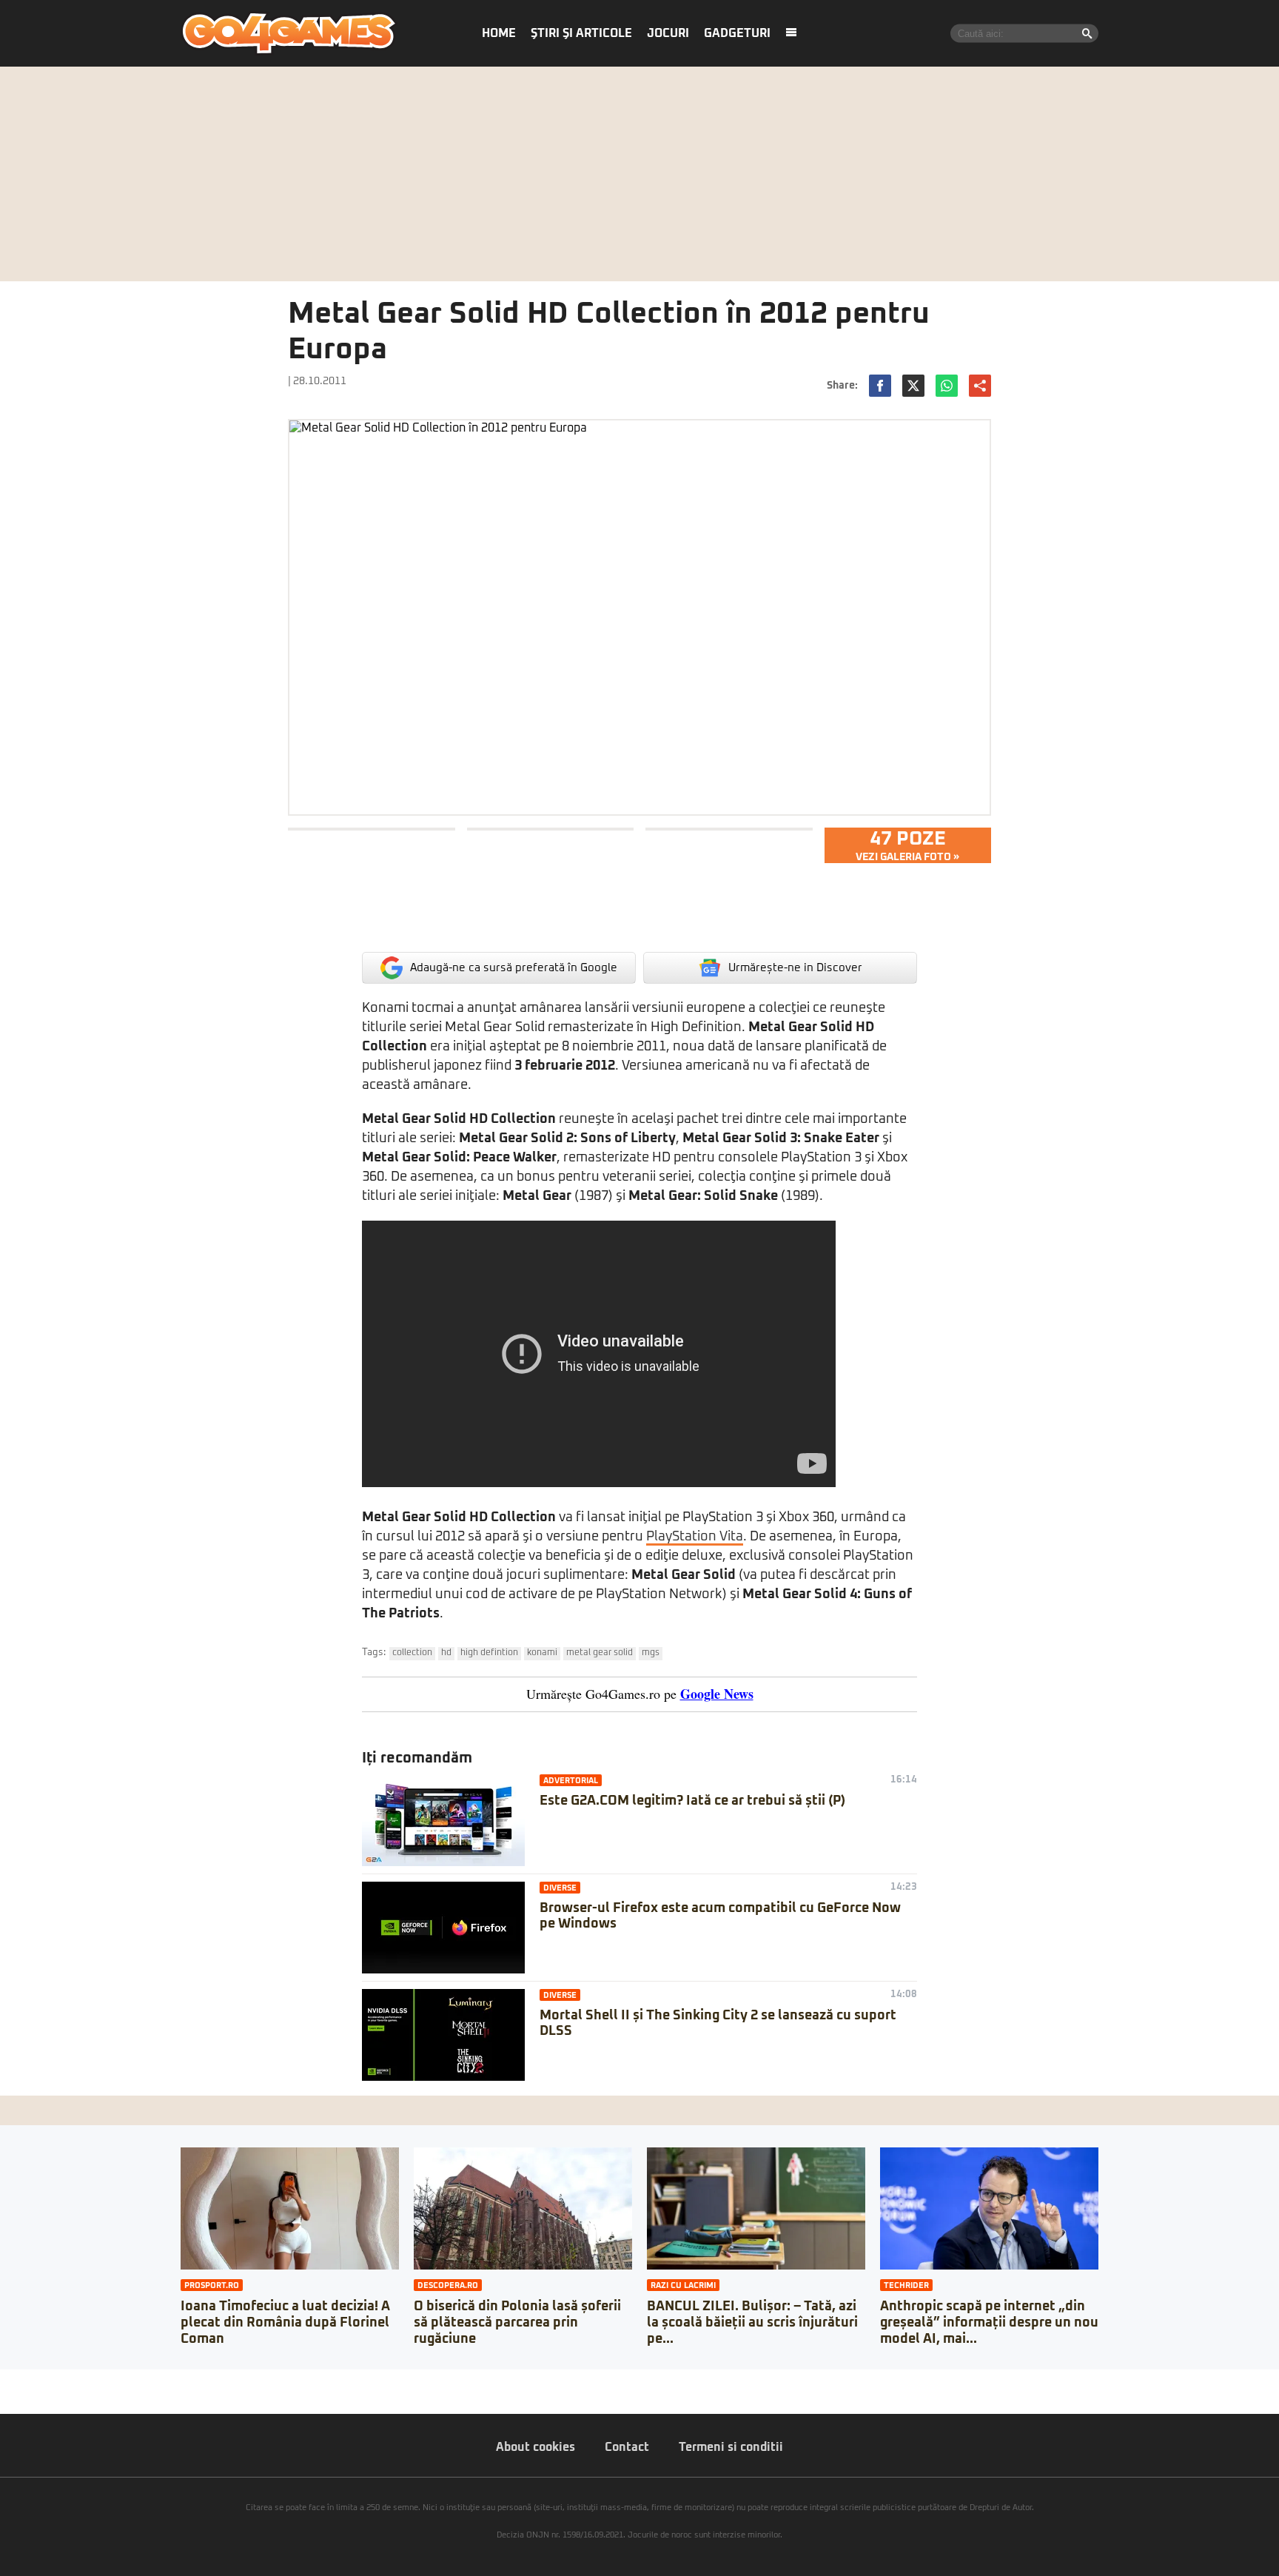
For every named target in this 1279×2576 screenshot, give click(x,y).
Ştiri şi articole (581, 33)
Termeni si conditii (731, 2447)
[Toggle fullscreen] (28, 2381)
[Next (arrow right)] (16, 2395)
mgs (651, 1653)
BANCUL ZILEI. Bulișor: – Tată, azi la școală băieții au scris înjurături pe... (752, 2322)
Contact (627, 2447)
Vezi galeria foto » (907, 845)
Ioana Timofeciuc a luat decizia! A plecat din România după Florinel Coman (285, 2322)
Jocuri (668, 33)
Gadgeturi (737, 33)
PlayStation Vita (695, 1537)
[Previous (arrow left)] (4, 2395)
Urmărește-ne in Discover (795, 968)
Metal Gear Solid (600, 1653)
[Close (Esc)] (4, 2381)
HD (446, 1653)
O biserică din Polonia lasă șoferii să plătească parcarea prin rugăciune (517, 2322)
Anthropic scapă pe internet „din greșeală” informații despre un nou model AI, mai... (989, 2322)
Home (499, 33)
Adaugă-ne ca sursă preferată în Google (514, 968)
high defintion (489, 1653)
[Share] (16, 2381)
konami (542, 1653)
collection (412, 1653)
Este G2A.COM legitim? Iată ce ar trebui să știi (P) (692, 1801)
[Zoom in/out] (40, 2381)
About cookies (536, 2447)
